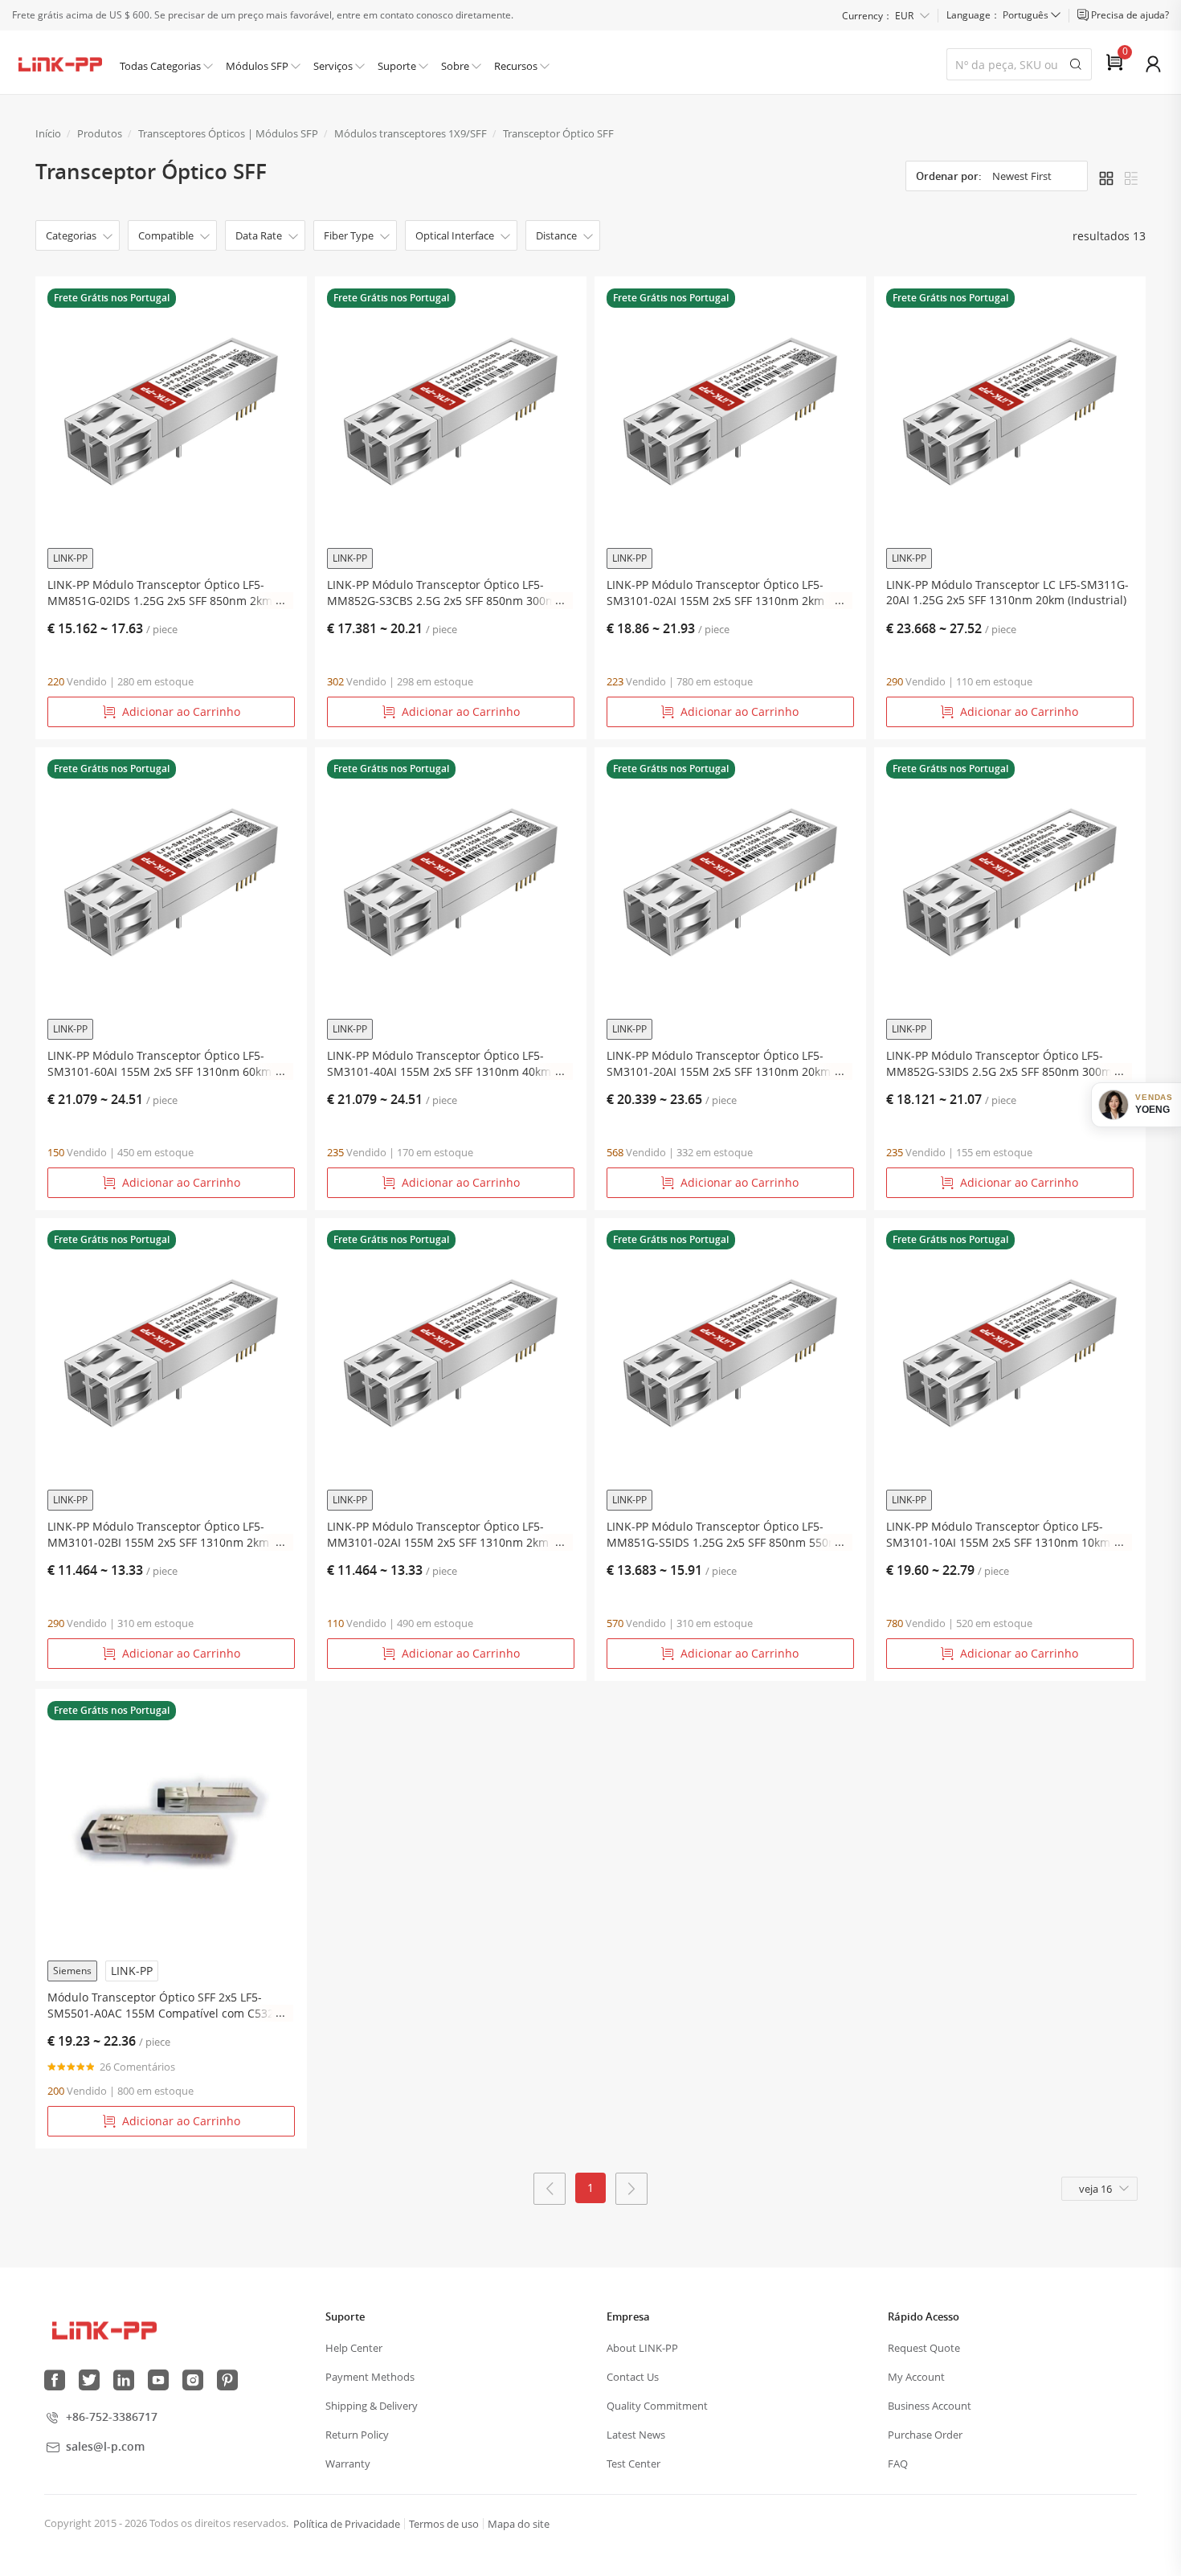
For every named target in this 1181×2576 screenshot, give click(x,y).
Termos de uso (444, 2524)
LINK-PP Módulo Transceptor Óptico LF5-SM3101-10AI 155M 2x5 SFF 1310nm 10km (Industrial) (998, 1535)
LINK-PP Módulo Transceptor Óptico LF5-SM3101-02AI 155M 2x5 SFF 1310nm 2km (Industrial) (715, 593)
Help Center (354, 2348)
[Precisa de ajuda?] (1084, 15)
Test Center (633, 2464)
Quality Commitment (657, 2406)
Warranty (348, 2464)
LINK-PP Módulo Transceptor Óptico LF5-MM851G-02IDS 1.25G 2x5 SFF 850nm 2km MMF (160, 593)
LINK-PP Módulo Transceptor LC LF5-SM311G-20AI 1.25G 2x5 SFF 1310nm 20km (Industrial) (1007, 592)
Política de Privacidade (347, 2524)
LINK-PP (70, 558)
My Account (916, 2377)
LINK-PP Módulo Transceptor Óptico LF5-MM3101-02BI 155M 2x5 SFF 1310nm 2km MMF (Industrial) (158, 1535)
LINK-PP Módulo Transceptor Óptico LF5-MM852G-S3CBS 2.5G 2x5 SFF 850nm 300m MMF (441, 593)
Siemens (72, 1971)
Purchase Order (925, 2435)
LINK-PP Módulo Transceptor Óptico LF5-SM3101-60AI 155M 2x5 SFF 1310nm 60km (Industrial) (159, 1064)
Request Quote (924, 2348)
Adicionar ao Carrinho (181, 711)
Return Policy (357, 2435)
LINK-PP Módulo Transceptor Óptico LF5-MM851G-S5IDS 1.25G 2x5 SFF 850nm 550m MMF (723, 1535)
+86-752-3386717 (112, 2417)
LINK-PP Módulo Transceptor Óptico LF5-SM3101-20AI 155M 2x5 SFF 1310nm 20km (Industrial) (719, 1064)
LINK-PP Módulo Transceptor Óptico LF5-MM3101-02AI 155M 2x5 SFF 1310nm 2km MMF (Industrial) (438, 1535)
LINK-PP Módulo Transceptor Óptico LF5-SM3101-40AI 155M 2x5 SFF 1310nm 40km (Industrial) (439, 1064)
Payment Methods (370, 2377)
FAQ (898, 2464)
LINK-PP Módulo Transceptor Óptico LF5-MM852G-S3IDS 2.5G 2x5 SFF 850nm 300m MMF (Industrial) (999, 1064)
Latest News (636, 2435)
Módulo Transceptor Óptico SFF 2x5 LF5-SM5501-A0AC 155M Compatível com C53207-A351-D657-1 (169, 2006)
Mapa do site (519, 2524)
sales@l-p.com (105, 2446)
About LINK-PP (642, 2348)
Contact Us (633, 2377)
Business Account (930, 2406)
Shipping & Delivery (372, 2406)
